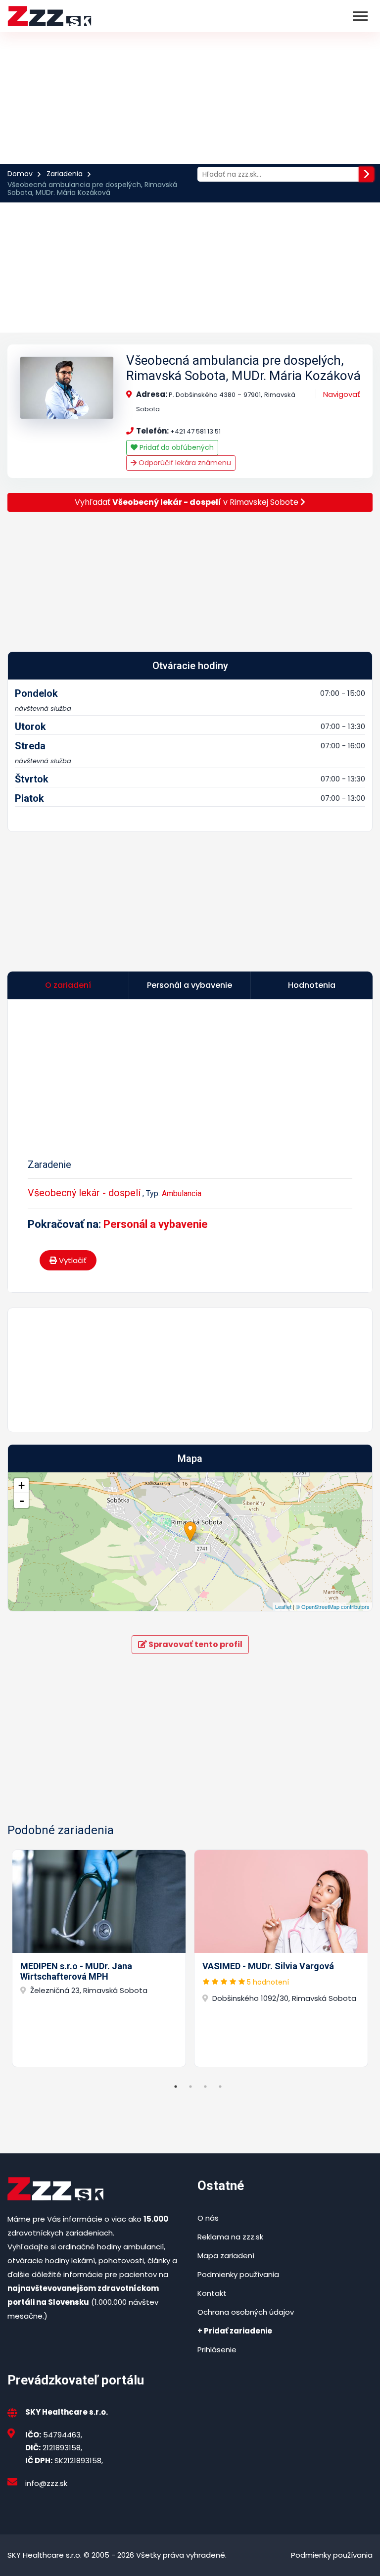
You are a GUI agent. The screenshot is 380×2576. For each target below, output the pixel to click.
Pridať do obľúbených (176, 447)
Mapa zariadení (226, 2256)
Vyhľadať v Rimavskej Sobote (188, 502)
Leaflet (283, 1606)
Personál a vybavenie (156, 1224)
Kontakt (212, 2293)
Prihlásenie (217, 2350)
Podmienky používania (238, 2274)
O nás (208, 2218)
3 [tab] (205, 2087)
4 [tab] (220, 2087)
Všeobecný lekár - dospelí (84, 1193)
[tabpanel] (99, 1958)
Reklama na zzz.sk (230, 2237)
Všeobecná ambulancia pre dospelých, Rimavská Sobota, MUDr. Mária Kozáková (243, 368)
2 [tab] (190, 2087)
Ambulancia (182, 1193)
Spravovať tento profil (195, 1644)
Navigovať (342, 394)
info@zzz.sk (46, 2483)
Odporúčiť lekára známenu (184, 463)
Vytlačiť (72, 1260)
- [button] (22, 1501)
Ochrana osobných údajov (246, 2312)
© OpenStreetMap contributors (333, 1606)
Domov (20, 174)
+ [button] (22, 1485)
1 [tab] (176, 2087)
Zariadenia (65, 174)
